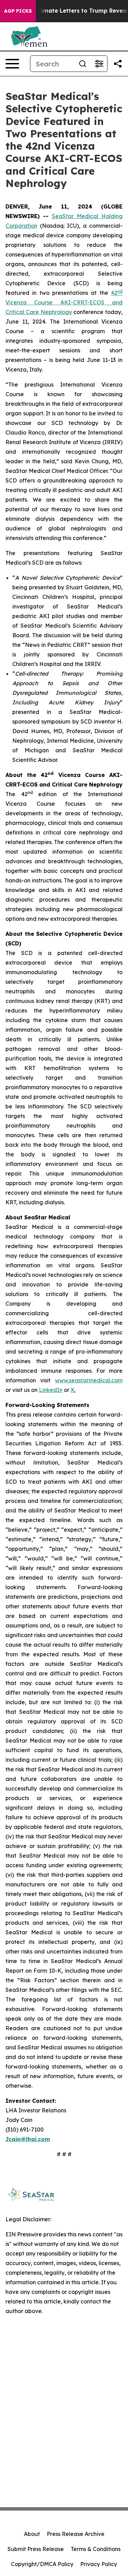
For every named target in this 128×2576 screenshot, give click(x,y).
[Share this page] (118, 64)
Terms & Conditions (96, 2549)
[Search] (83, 64)
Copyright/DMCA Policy (42, 2564)
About (32, 2534)
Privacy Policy (99, 2564)
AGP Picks (18, 11)
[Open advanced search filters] (99, 64)
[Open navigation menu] (12, 64)
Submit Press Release (36, 2549)
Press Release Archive (76, 2534)
